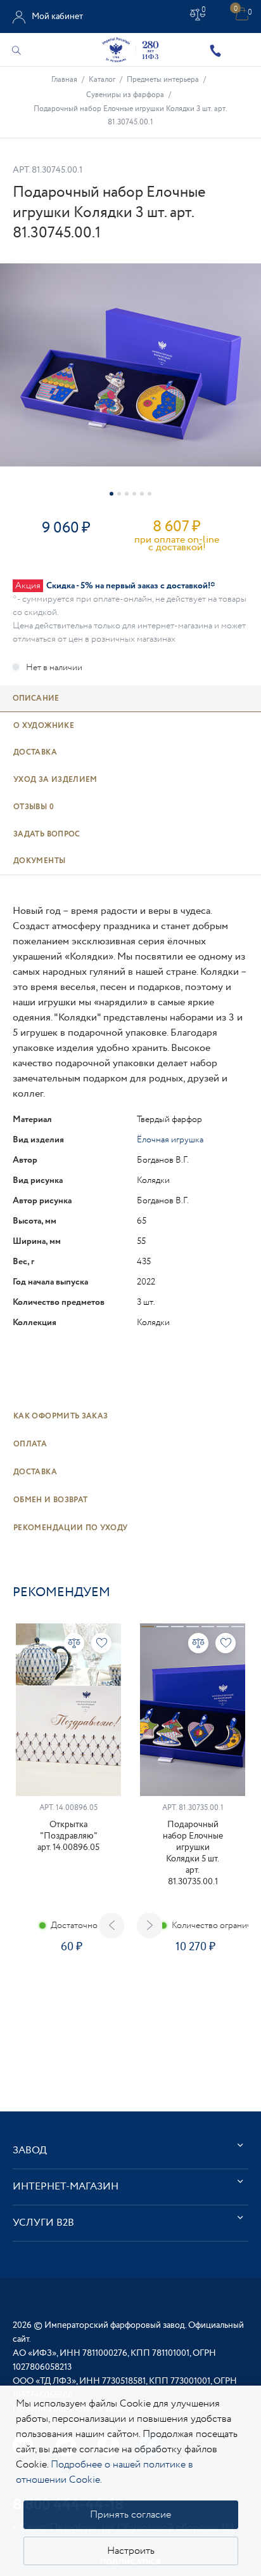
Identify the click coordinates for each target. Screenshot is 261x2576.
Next (150, 1925)
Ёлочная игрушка (170, 1140)
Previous (111, 1925)
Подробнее (68, 1992)
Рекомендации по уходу (71, 1528)
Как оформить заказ (60, 1416)
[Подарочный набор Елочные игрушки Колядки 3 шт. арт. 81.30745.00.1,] (130, 365)
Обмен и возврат (50, 1500)
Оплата (30, 1444)
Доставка (35, 1472)
